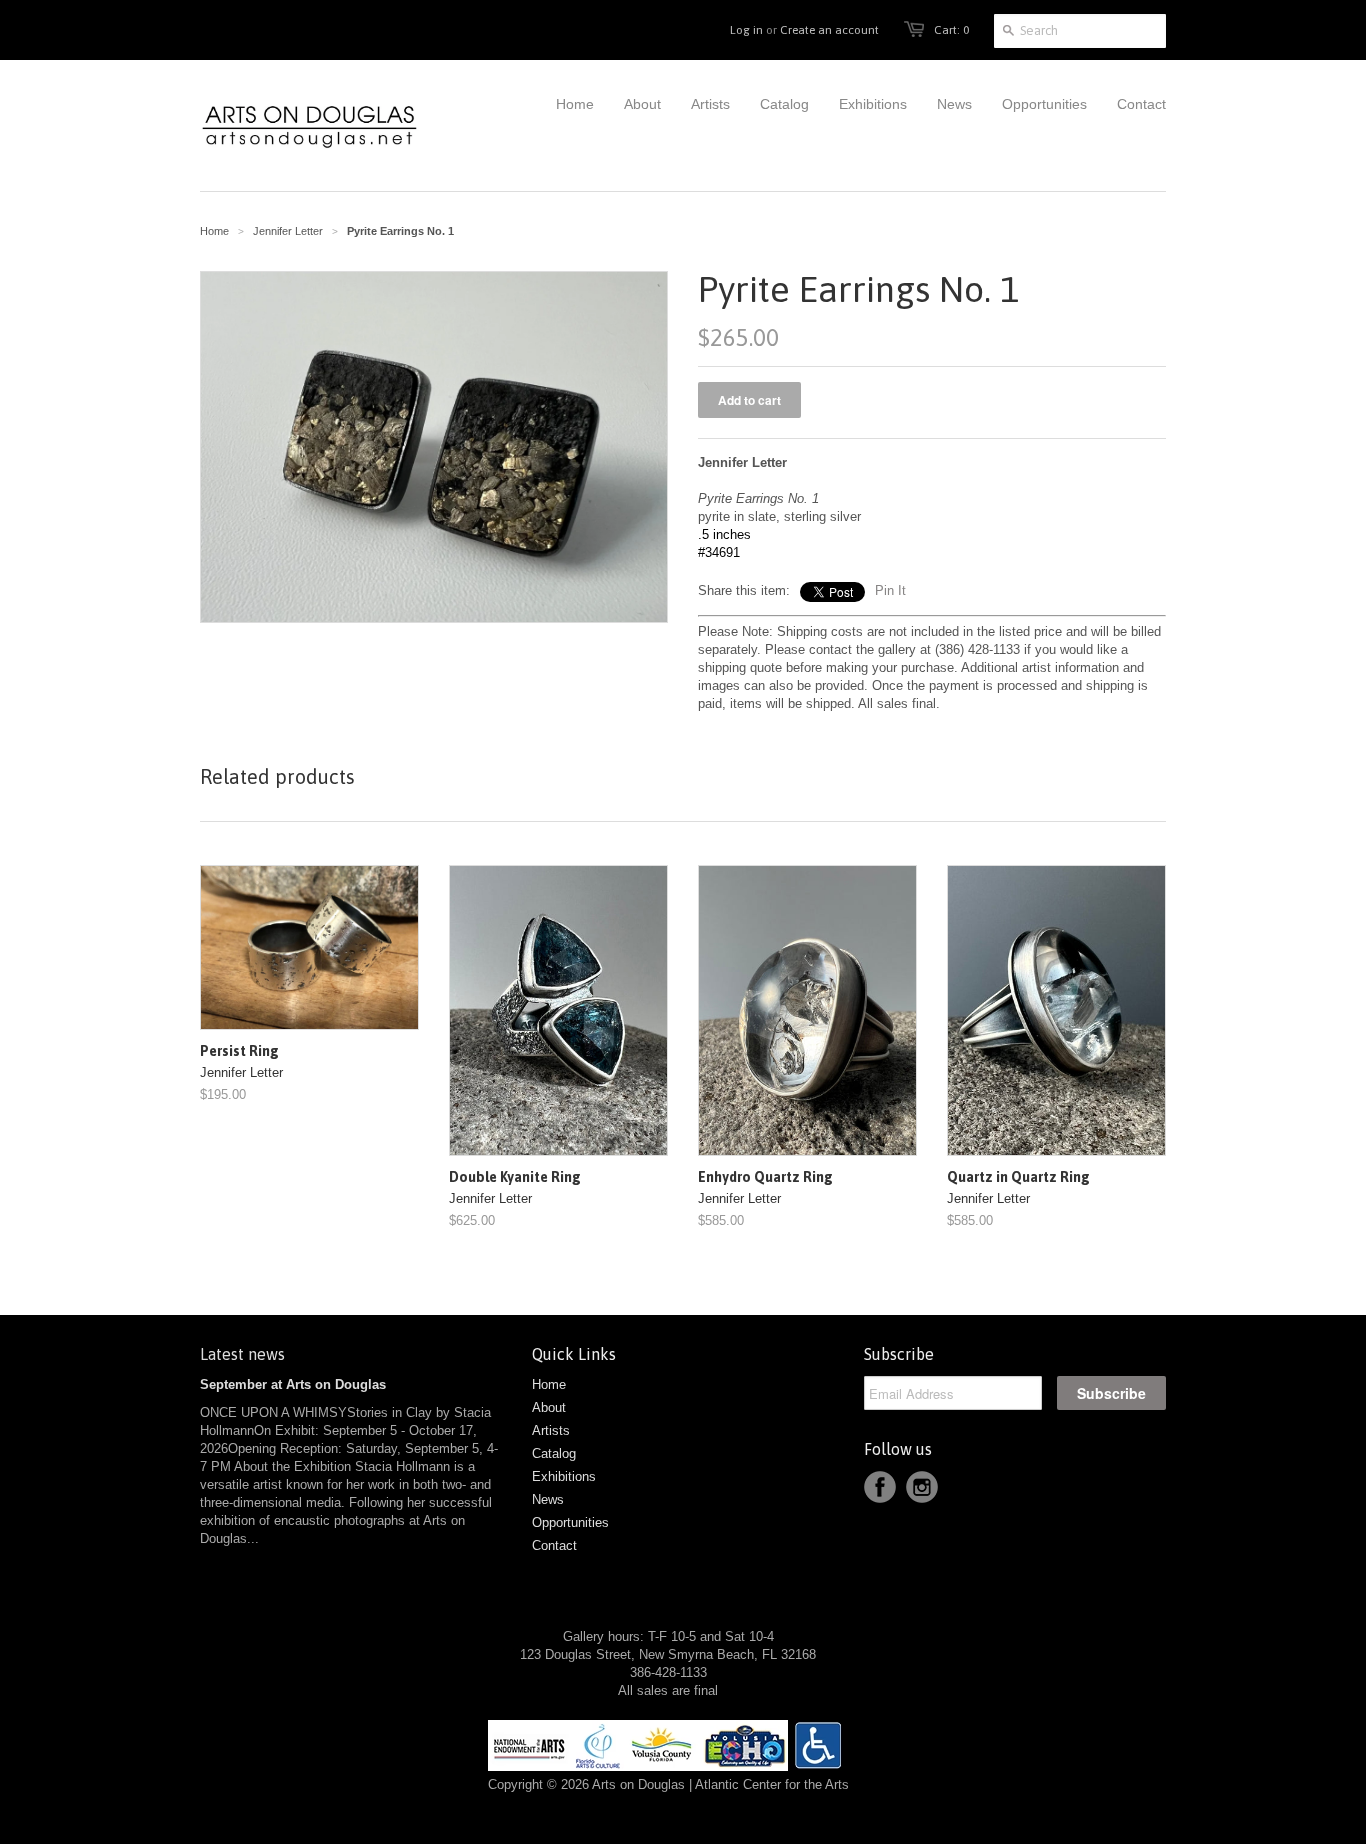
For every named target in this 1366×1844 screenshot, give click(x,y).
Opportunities (570, 1522)
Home (549, 1384)
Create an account (829, 30)
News (548, 1499)
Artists (551, 1430)
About (549, 1407)
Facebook (880, 1487)
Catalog (554, 1453)
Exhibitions (564, 1476)
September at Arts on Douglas (293, 1384)
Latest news (242, 1354)
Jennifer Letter (288, 231)
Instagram (922, 1487)
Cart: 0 (951, 30)
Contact (554, 1545)
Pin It (890, 590)
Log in (746, 30)
